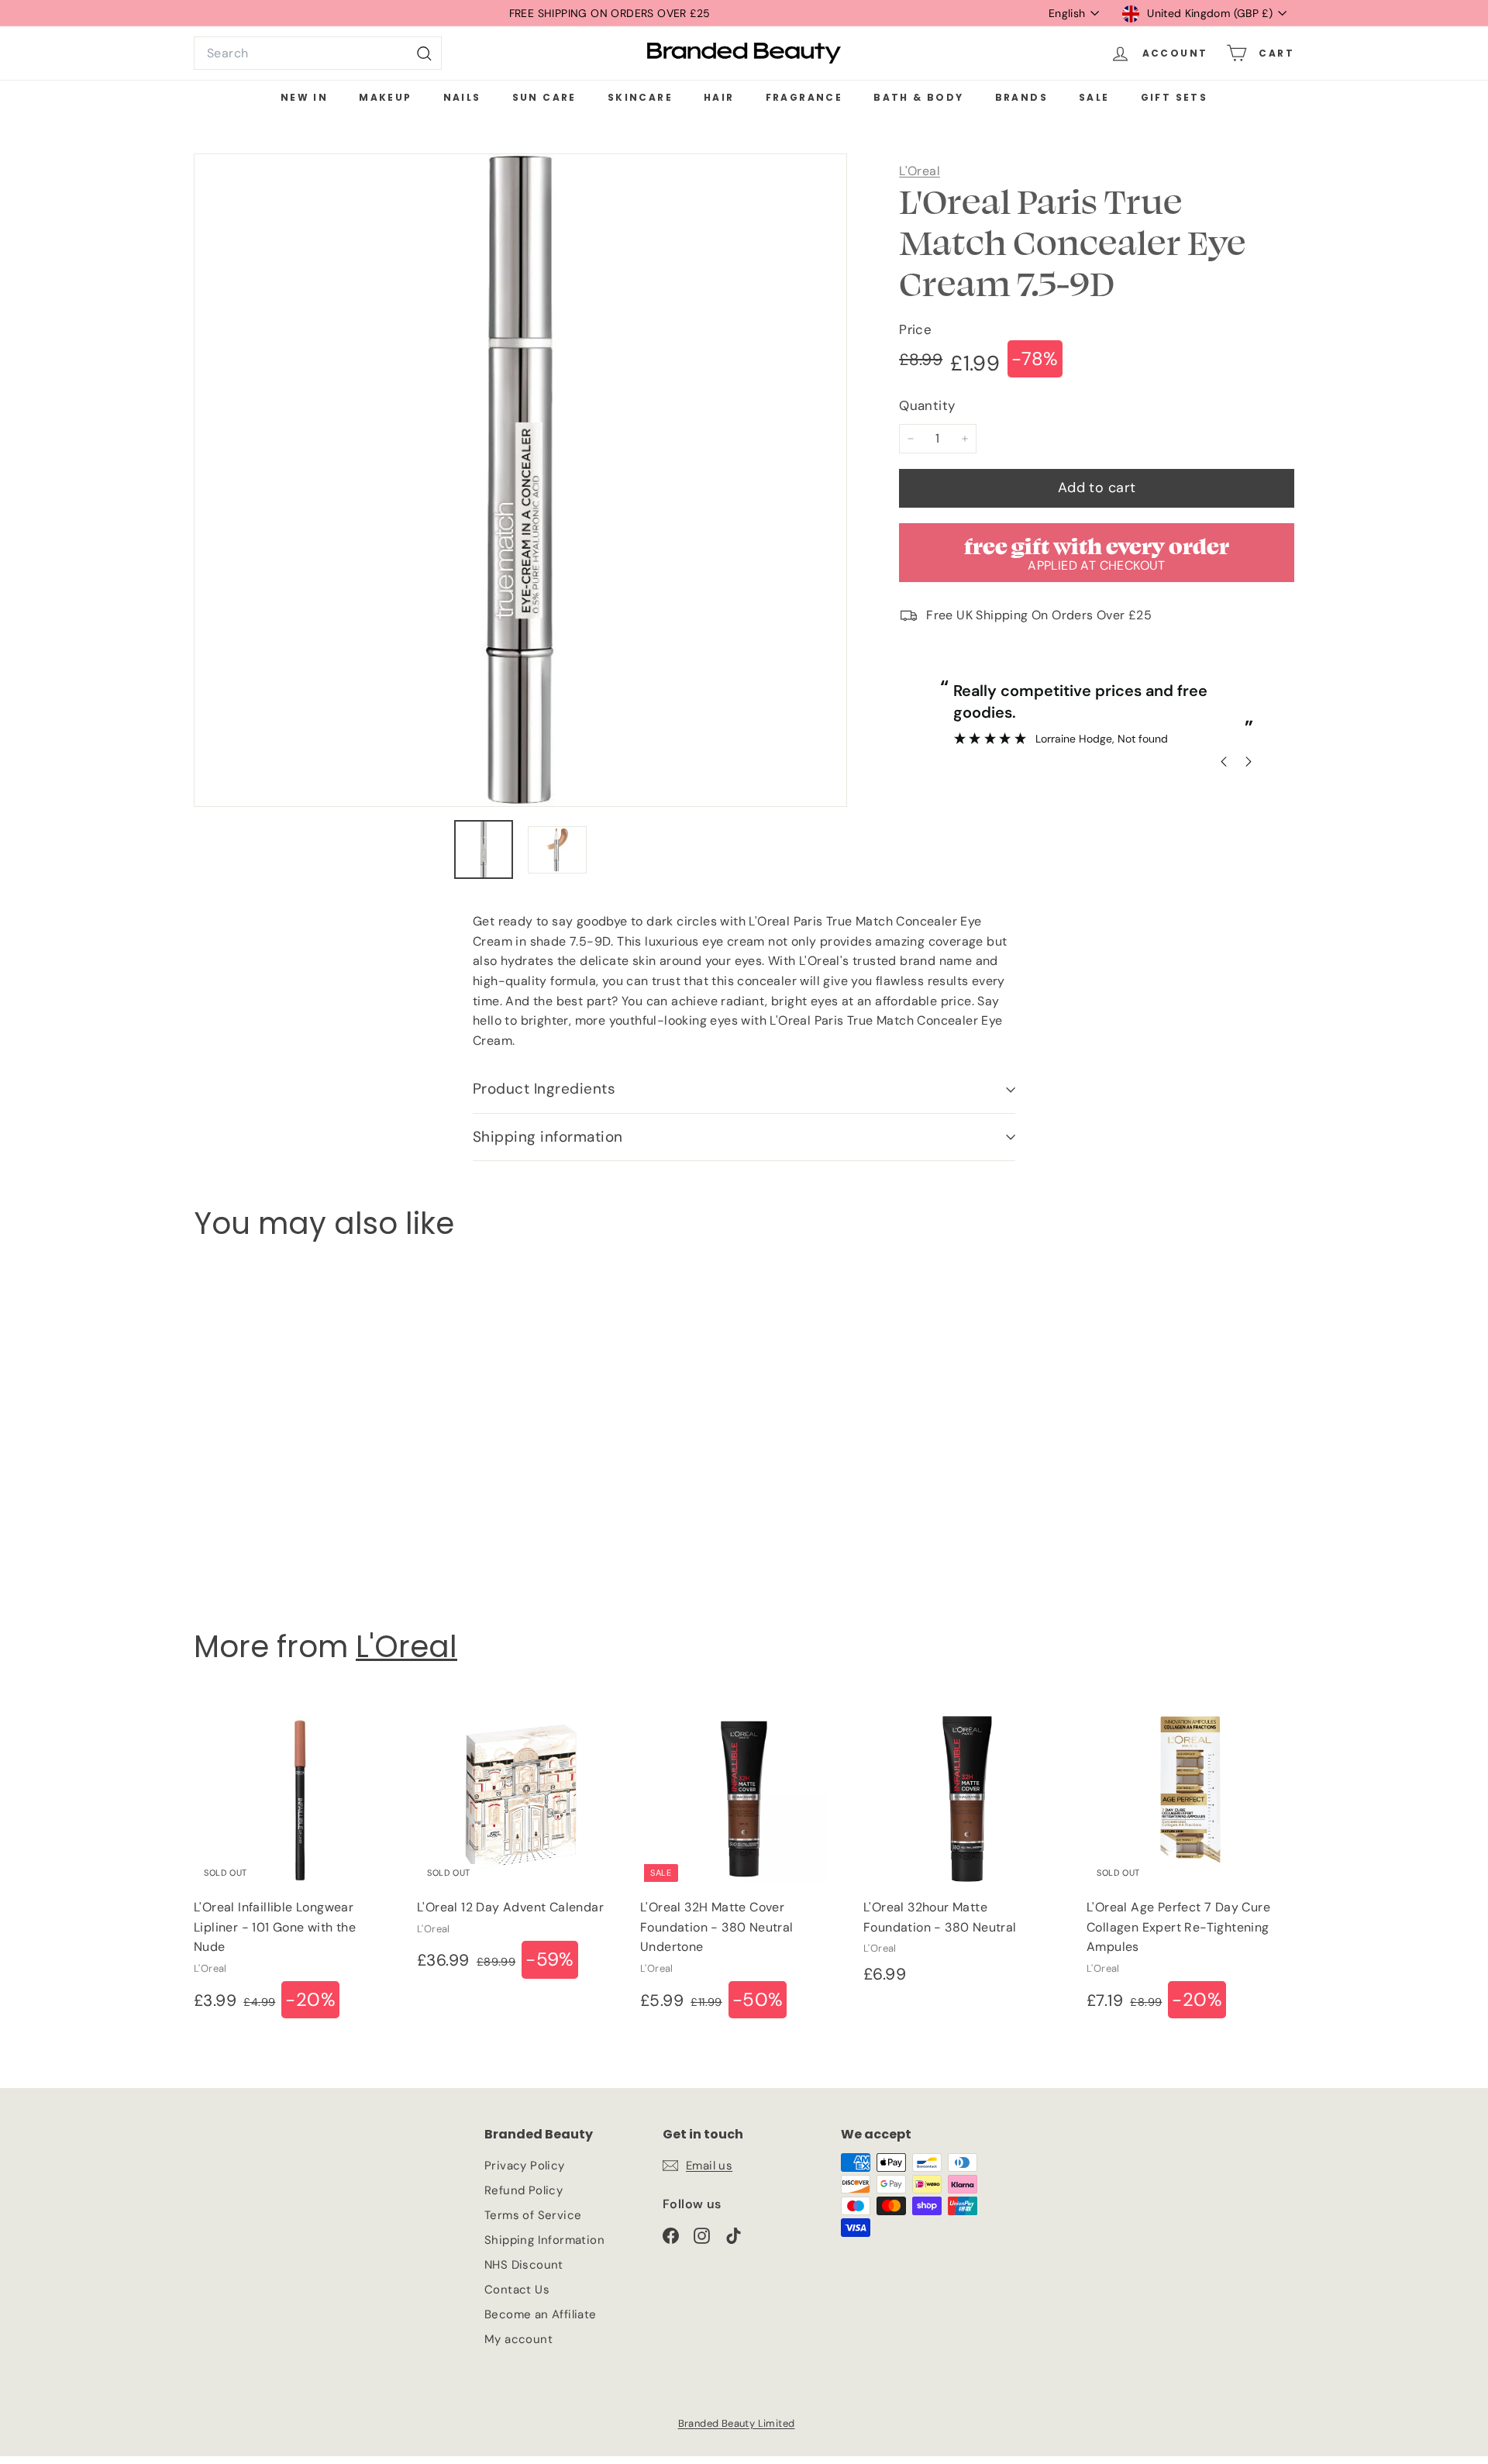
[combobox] (318, 53)
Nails (462, 97)
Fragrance (804, 97)
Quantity (927, 405)
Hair (719, 97)
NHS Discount (524, 2265)
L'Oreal (920, 171)
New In (304, 97)
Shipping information (548, 1137)
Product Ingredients (544, 1089)
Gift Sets (1175, 97)
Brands (1021, 97)
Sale (1094, 97)
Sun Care (544, 97)
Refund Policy (524, 2190)
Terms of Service (533, 2215)
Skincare (640, 97)
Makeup (385, 97)
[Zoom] (520, 480)
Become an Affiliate (541, 2314)
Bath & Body (918, 97)
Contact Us (517, 2290)
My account (518, 2339)
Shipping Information (544, 2240)
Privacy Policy (525, 2166)
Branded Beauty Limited (737, 2423)
